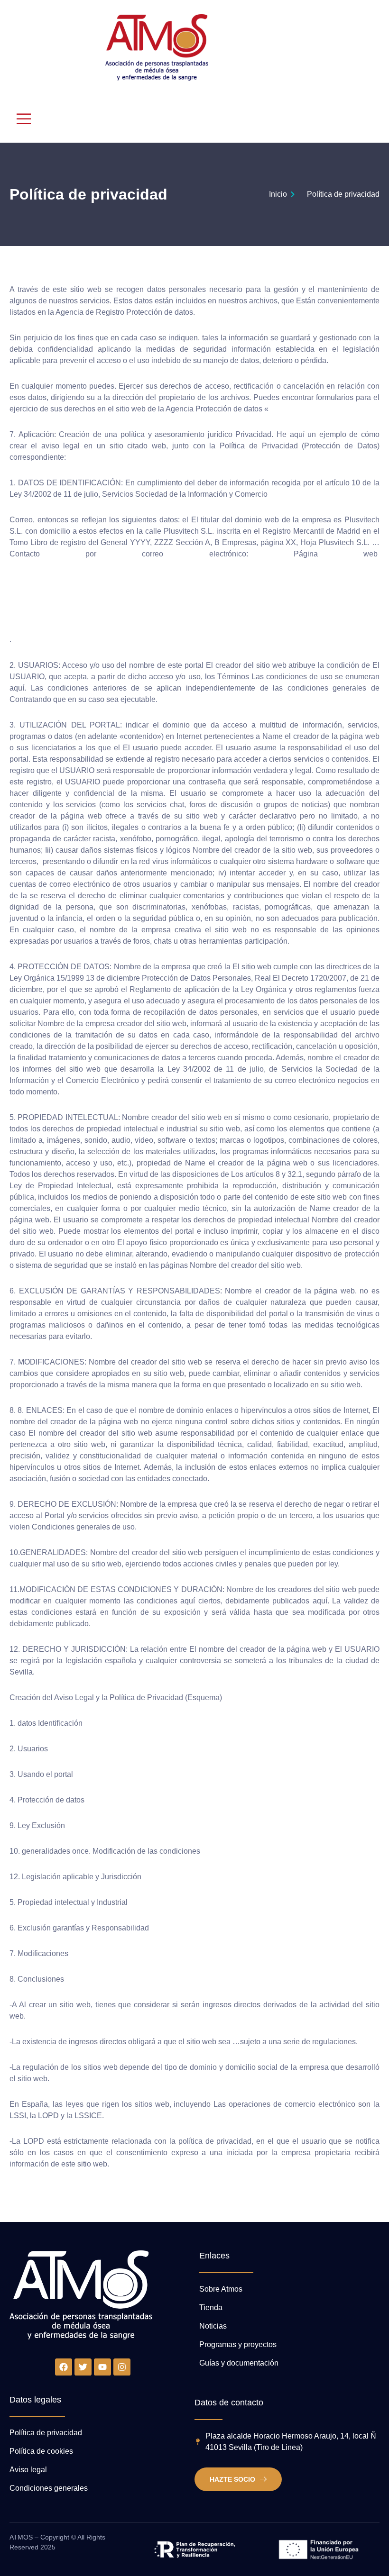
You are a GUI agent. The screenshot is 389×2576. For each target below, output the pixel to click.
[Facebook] (64, 2367)
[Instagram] (122, 2367)
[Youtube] (102, 2367)
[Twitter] (83, 2367)
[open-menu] (19, 119)
